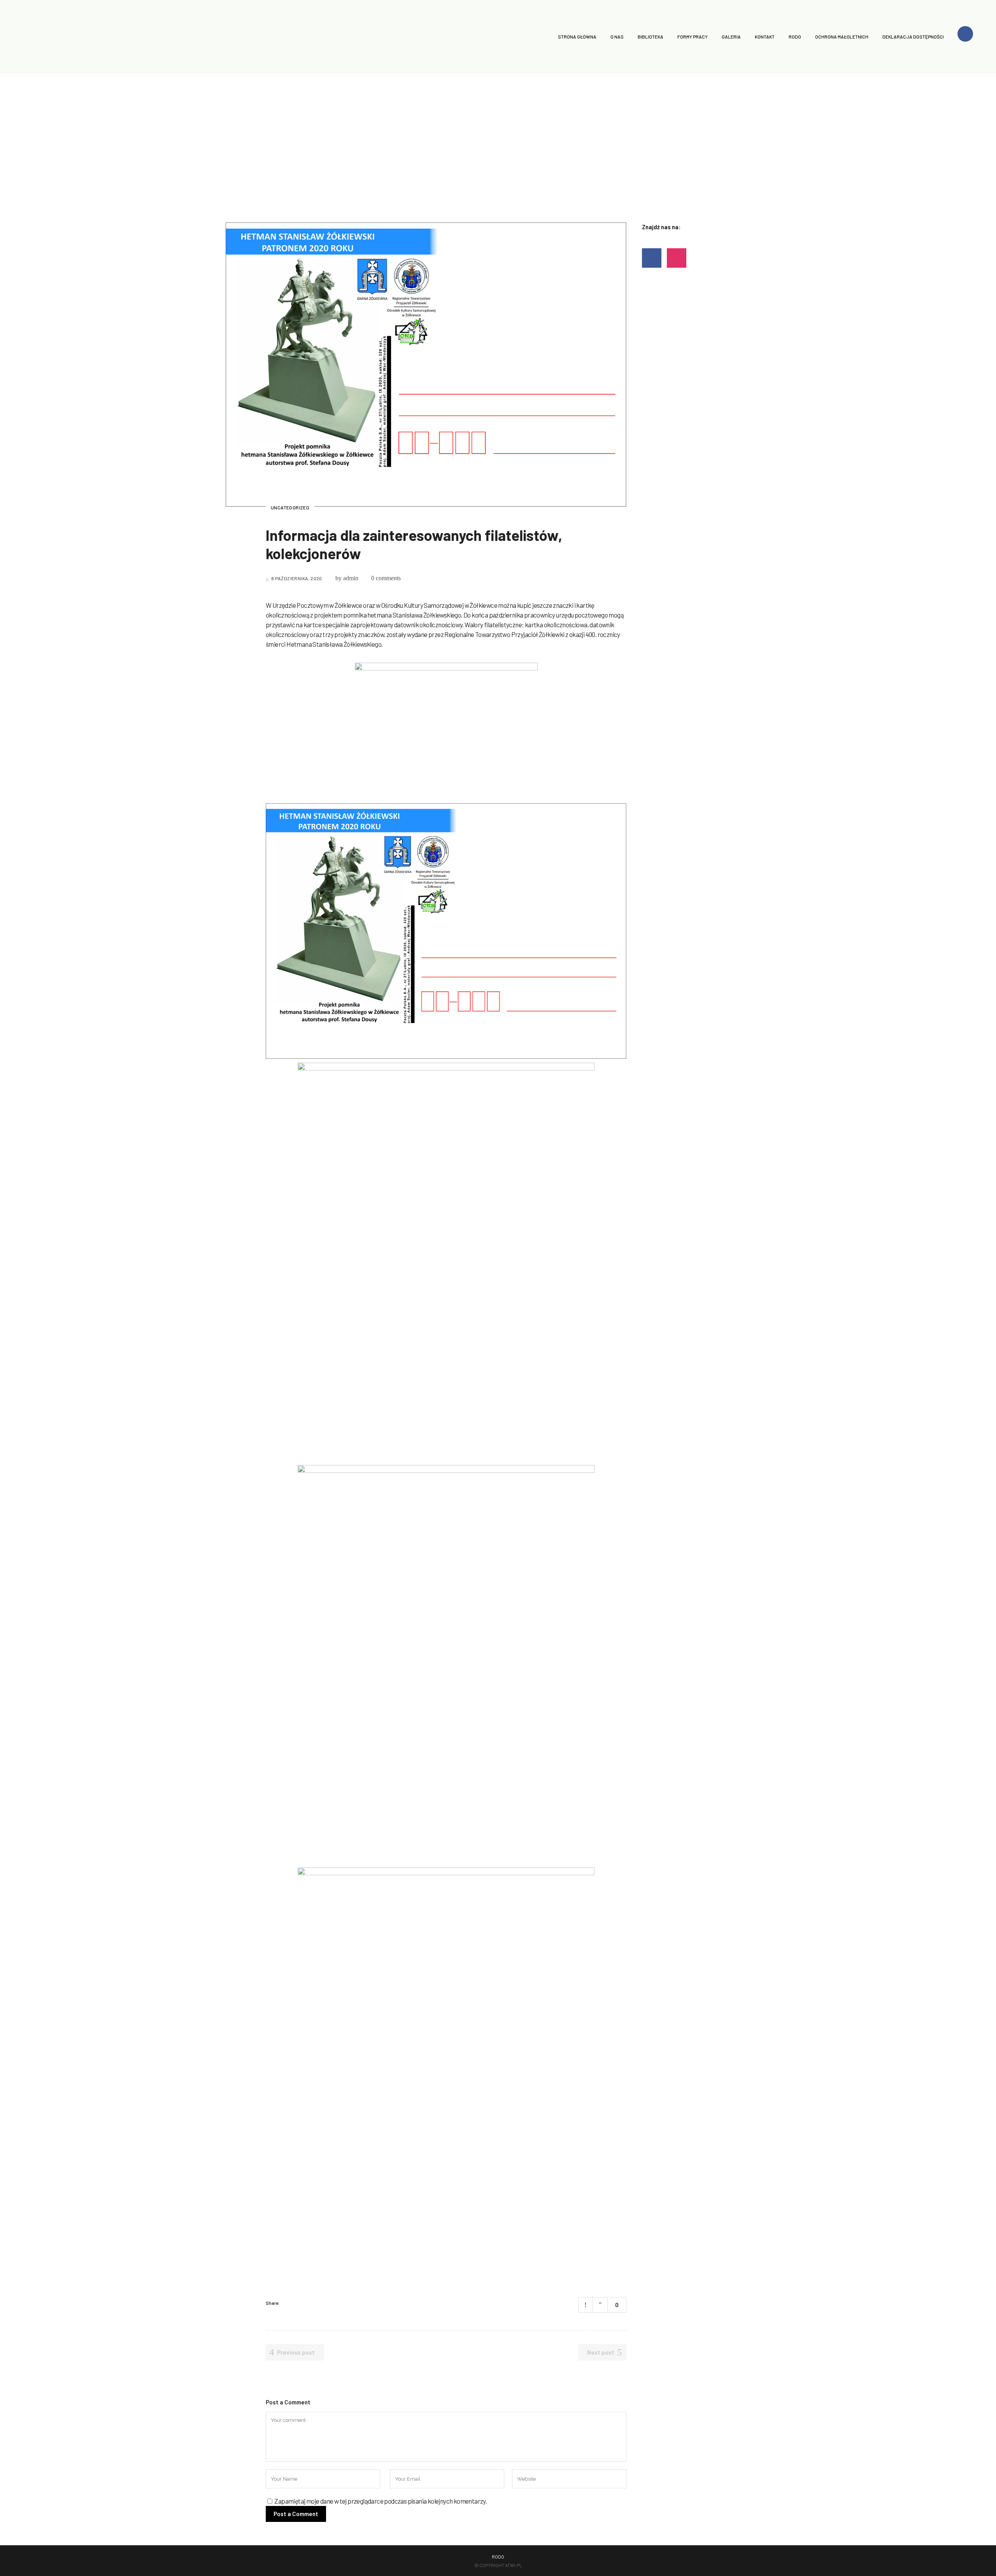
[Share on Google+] (308, 2303)
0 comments (386, 578)
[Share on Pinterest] (318, 2303)
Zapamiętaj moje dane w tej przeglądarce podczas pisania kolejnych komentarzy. (381, 2501)
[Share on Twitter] (298, 2303)
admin (351, 578)
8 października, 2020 (296, 578)
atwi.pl (514, 2565)
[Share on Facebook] (288, 2303)
